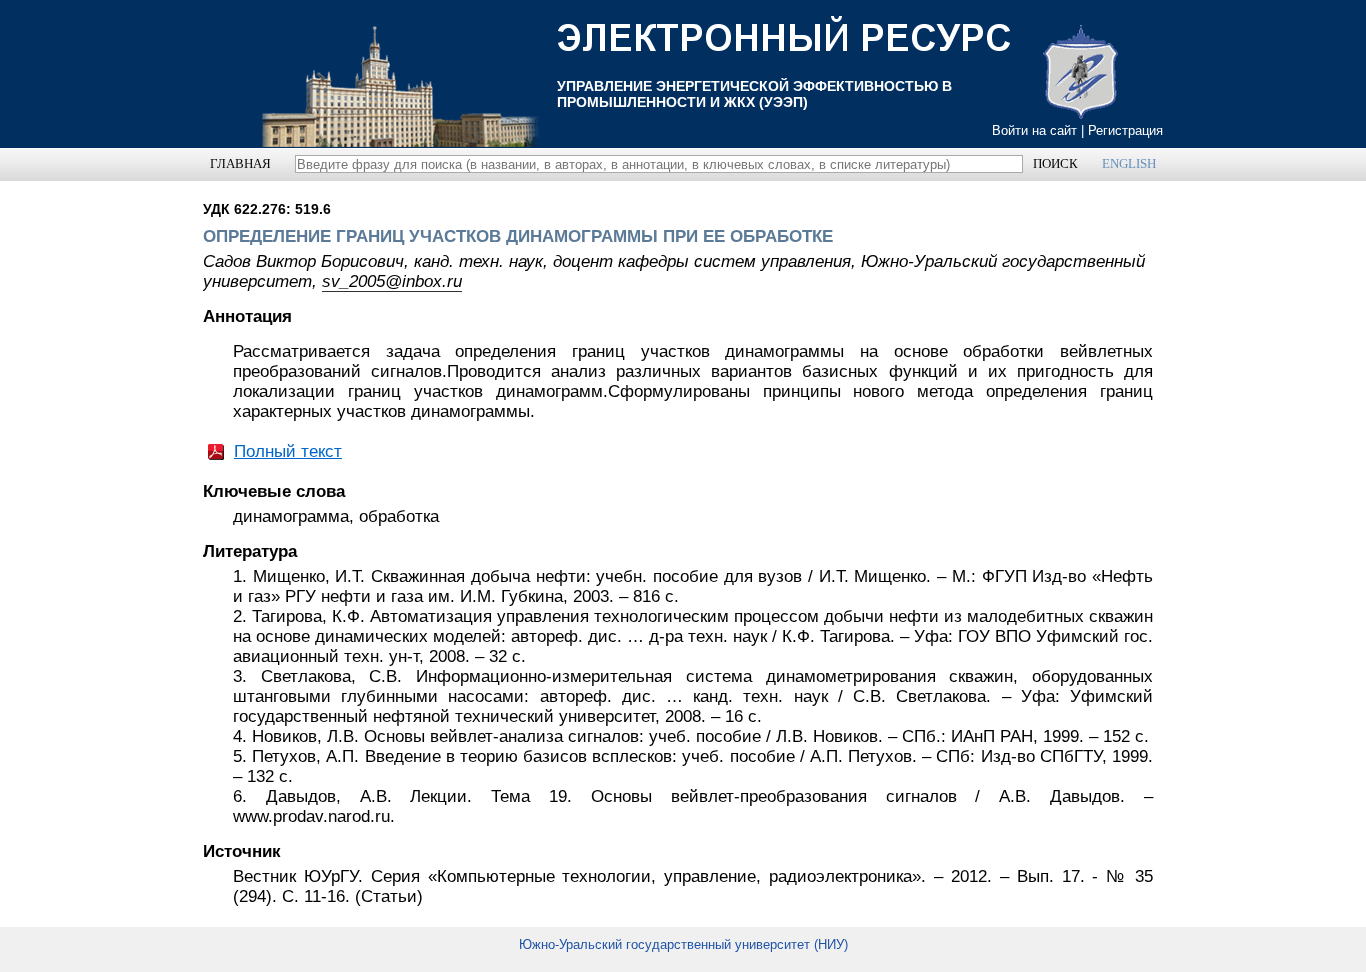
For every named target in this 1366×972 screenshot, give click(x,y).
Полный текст (288, 451)
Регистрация (1125, 130)
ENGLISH (1129, 163)
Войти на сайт (1034, 130)
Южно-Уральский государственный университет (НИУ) (683, 944)
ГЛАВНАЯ (240, 163)
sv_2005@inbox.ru (392, 281)
